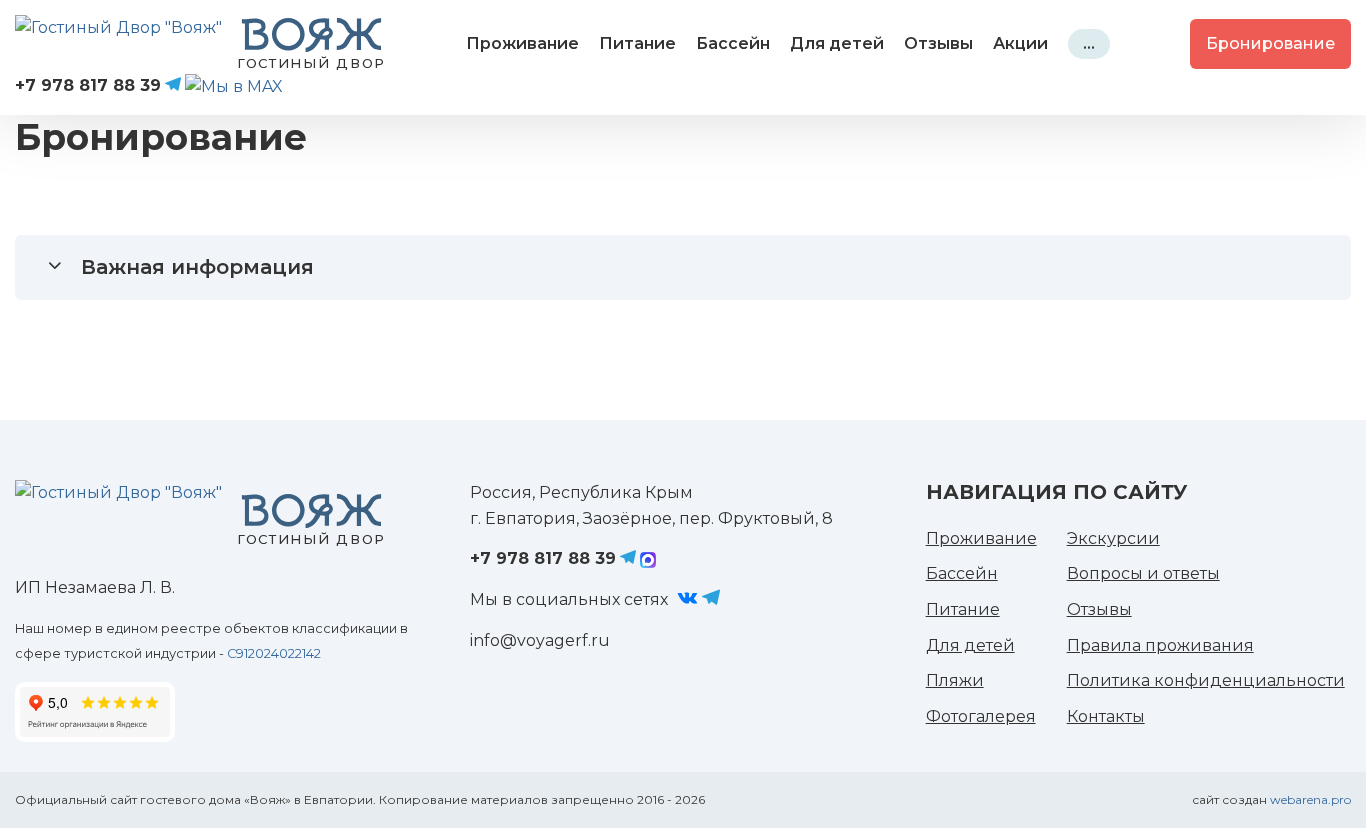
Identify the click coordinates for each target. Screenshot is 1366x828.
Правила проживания (1160, 645)
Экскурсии (1113, 538)
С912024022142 (274, 653)
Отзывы (938, 43)
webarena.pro (1310, 799)
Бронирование (1270, 43)
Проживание (522, 43)
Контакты (1106, 716)
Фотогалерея (981, 716)
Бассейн (733, 43)
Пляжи (955, 680)
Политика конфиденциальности (1206, 680)
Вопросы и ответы (1143, 573)
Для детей (837, 43)
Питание (637, 43)
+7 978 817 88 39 (88, 85)
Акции (1020, 43)
